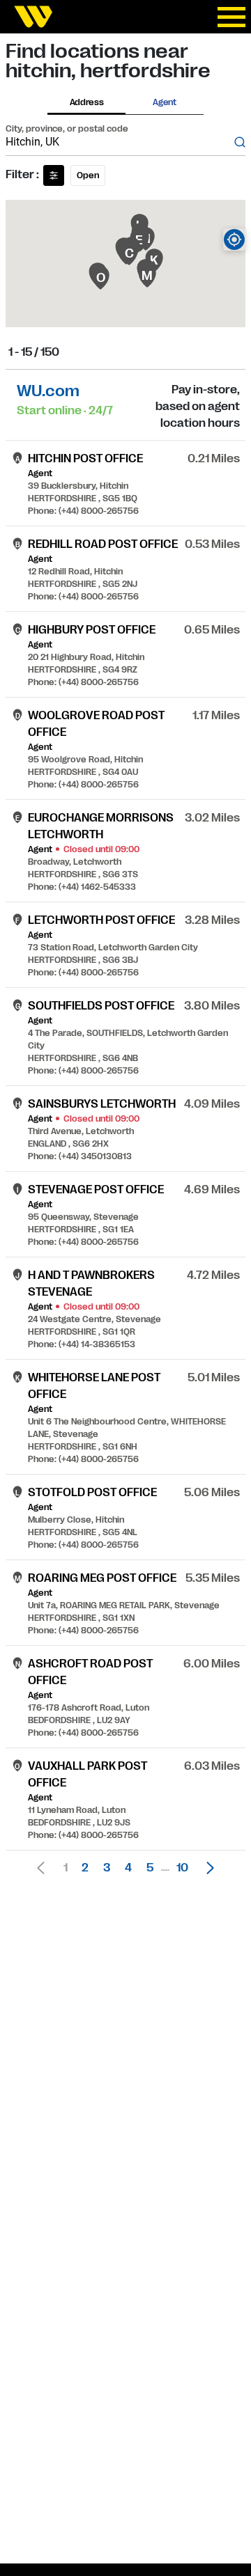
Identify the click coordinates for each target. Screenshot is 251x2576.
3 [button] (107, 1868)
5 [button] (150, 1868)
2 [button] (85, 1868)
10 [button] (182, 1868)
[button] (206, 1868)
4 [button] (128, 1868)
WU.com (48, 391)
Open (88, 175)
